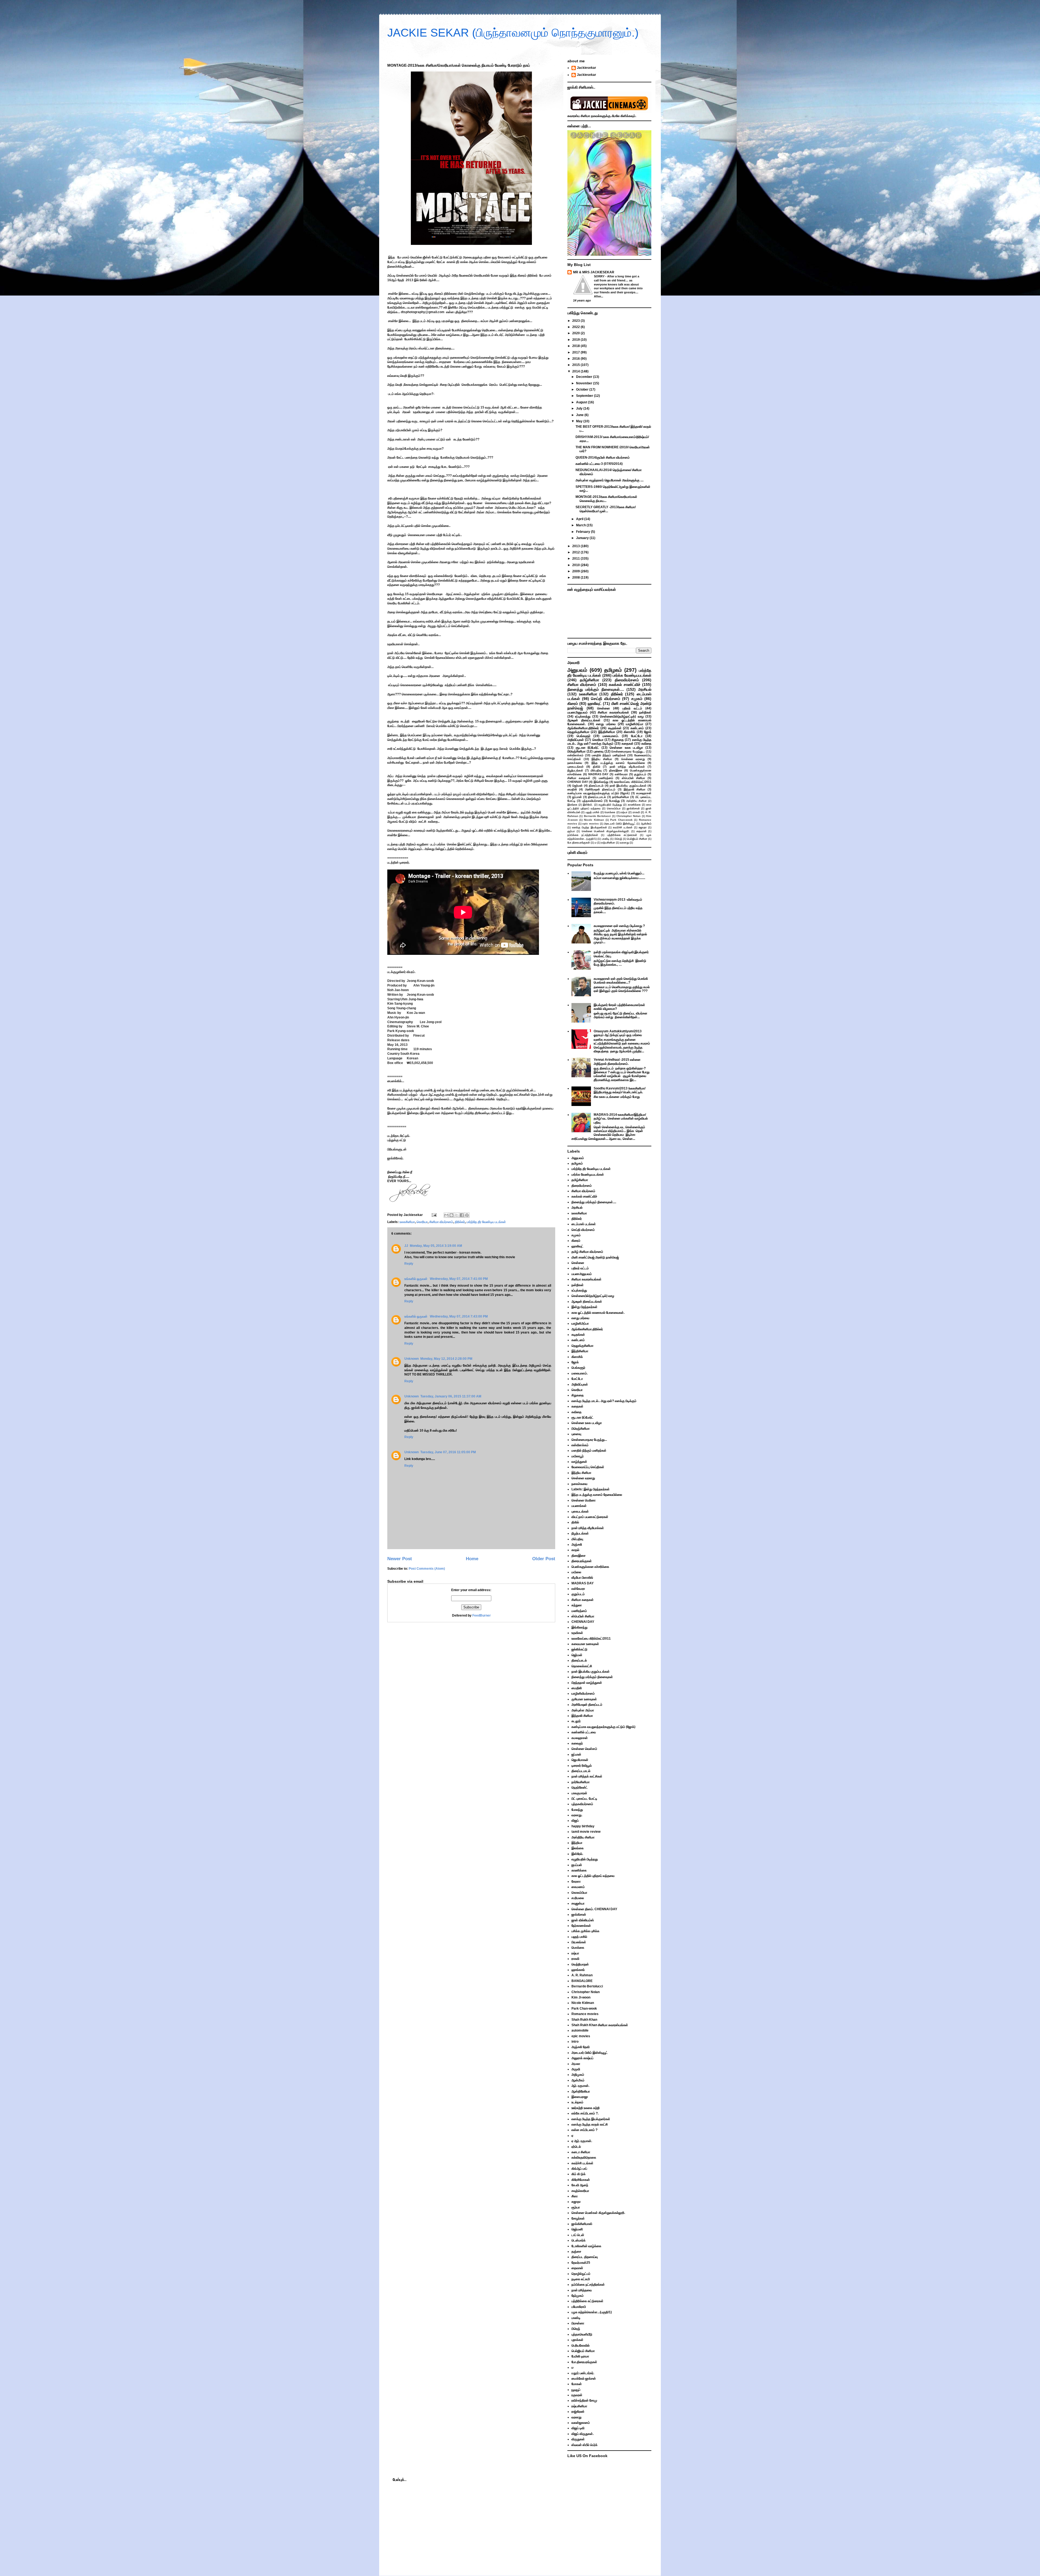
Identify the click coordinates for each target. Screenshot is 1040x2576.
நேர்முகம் (578, 2296)
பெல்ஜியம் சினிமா (637, 839)
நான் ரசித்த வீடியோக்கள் (627, 767)
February (584, 532)
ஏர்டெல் (576, 2147)
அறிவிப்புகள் (576, 740)
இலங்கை (572, 805)
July (580, 408)
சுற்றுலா (577, 1605)
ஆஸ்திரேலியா (581, 2091)
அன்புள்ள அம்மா (583, 1710)
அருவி (576, 2069)
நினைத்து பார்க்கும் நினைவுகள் (592, 1677)
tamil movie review (586, 1832)
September (585, 396)
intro (575, 2042)
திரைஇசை (616, 770)
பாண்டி (606, 839)
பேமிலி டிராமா (580, 2356)
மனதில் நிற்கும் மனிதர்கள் (609, 755)
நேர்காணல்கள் (581, 1926)
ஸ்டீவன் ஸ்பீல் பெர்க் (584, 2445)
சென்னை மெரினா (584, 1500)
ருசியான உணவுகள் (584, 1699)
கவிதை (646, 744)
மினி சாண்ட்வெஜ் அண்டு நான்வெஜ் (595, 1257)
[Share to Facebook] (462, 1215)
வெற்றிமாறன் (580, 1964)
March (581, 525)
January (583, 538)
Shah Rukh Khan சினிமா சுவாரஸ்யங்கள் (600, 2025)
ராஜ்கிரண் (578, 2412)
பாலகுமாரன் (579, 1793)
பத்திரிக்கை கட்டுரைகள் (622, 835)
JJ (406, 1246)
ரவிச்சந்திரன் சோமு (584, 2400)
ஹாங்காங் (578, 1970)
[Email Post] (434, 1215)
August (582, 402)
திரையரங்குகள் (582, 1561)
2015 (576, 365)
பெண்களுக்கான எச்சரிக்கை (590, 1567)
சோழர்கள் (578, 2218)
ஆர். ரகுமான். (580, 2086)
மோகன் (577, 2384)
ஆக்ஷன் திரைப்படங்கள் (584, 720)
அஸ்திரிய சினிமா (636, 801)
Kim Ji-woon (581, 1997)
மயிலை (576, 1572)
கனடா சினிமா (581, 2152)
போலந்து (614, 801)
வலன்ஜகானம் (581, 2423)
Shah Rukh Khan (584, 2020)
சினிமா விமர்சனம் (441, 1222)
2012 (576, 552)
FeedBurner (482, 1615)
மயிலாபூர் (578, 1456)
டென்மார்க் (578, 2240)
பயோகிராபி (579, 2307)
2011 (576, 559)
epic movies (591, 824)
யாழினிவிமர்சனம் (583, 1693)
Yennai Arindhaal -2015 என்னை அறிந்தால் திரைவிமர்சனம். (617, 1062)
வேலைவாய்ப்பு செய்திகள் (588, 1467)
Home (472, 1559)
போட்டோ (637, 736)
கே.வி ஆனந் (580, 2185)
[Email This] (446, 1215)
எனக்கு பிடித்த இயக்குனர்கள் (589, 827)
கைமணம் (578, 1887)
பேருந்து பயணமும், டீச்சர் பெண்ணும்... (619, 873)
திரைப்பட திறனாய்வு (585, 2257)
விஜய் (575, 1821)
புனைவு (599, 751)
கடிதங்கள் (615, 728)
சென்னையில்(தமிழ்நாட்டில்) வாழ (622, 716)
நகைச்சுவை (575, 763)
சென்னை (604, 708)
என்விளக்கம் (575, 755)
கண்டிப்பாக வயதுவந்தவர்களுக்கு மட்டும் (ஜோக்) (599, 793)
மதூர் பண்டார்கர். (583, 2373)
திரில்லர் (460, 1222)
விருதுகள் (578, 2439)
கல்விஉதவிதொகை (584, 2158)
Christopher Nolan (628, 816)
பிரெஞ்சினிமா (576, 751)
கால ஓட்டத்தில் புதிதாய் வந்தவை (593, 1876)
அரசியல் (645, 689)
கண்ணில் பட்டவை (584, 1732)
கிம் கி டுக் (578, 2174)
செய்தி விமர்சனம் (606, 699)
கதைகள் (628, 744)
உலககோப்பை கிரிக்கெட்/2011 (633, 782)
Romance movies (585, 2014)
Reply (409, 1264)
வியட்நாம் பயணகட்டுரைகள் (590, 1517)
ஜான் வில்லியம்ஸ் (583, 1920)
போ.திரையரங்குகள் (579, 843)
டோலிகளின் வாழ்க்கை (586, 2246)
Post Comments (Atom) (427, 1569)
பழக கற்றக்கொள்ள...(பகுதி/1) (592, 2312)
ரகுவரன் (577, 2395)
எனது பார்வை (606, 724)
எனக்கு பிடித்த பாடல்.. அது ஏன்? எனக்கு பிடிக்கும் (609, 742)
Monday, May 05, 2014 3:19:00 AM (436, 1246)
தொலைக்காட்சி (582, 1666)
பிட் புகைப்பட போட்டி (584, 1799)
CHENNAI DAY (578, 782)
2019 (576, 340)
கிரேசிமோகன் (581, 2180)
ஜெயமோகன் (580, 1760)
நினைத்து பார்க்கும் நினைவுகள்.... (596, 689)
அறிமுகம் (578, 2075)
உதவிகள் (577, 1633)
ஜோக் (648, 732)
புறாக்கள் (577, 2340)
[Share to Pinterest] (467, 1215)
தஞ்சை (576, 2251)
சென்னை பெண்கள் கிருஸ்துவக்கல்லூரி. (606, 831)
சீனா (575, 2196)
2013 (576, 546)
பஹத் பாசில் (592, 812)
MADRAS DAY (598, 774)
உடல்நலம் (577, 2102)
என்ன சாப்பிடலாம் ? (584, 2130)
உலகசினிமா (407, 1222)
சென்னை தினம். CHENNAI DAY (594, 1909)
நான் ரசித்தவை (582, 2290)
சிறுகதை (618, 740)
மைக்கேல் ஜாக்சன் (584, 2379)
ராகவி (636, 812)
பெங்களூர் (584, 736)
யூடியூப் (576, 2390)
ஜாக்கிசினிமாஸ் (582, 2224)
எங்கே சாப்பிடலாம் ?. (585, 2113)
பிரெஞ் (618, 839)
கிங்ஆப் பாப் (579, 2169)
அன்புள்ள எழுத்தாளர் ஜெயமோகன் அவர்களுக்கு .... (610, 480)
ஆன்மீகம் (646, 824)
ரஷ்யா (624, 812)
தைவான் (641, 831)
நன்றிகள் (645, 712)
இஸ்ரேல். (588, 805)
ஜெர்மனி (577, 2229)
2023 (576, 321)
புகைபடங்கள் (576, 767)
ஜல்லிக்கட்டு (579, 1649)
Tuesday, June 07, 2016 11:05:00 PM (448, 1452)
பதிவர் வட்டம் (632, 708)
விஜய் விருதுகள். (583, 2434)
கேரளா (576, 1881)
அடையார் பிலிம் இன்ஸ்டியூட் (620, 824)
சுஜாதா (643, 827)
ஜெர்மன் (577, 786)
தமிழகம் (613, 670)
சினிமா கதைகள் (579, 778)
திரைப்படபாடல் (597, 797)
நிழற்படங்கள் (575, 770)
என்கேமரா (621, 774)
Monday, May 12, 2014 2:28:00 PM (446, 1359)
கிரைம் (573, 703)
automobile (580, 2030)
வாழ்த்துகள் (579, 1462)
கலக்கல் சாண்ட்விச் (625, 684)
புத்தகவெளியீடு (582, 2334)
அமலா (576, 2064)
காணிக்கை (634, 805)
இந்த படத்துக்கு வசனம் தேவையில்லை (618, 763)
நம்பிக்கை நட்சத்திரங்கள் (583, 835)
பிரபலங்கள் (579, 1942)
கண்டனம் (637, 728)
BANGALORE (582, 1981)
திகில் (597, 767)
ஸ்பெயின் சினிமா (633, 778)
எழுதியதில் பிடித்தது (610, 805)
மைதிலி (572, 789)
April (580, 519)
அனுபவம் (577, 670)
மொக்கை (610, 812)
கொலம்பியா (614, 808)
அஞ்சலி (577, 1545)
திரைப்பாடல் (596, 786)
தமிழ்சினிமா (589, 680)
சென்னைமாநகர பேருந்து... (628, 751)
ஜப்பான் (577, 797)
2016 (576, 359)
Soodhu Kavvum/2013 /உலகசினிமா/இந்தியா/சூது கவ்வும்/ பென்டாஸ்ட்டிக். (620, 1090)
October (583, 390)
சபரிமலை (578, 1898)
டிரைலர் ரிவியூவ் (582, 1766)
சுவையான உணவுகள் (585, 1644)
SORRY (600, 276)
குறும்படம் (640, 774)
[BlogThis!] (451, 1215)
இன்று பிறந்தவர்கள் (584, 1307)
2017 (576, 352)
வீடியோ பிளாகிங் (582, 1578)
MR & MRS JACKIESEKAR (594, 272)
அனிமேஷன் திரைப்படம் (600, 789)
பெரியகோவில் (581, 2345)
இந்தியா (577, 1843)
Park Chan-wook (621, 820)
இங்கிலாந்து (601, 782)
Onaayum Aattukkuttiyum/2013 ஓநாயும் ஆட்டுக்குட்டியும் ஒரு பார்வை (618, 1033)
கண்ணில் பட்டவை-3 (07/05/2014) (599, 464)
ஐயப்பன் (577, 1865)
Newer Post (400, 1559)
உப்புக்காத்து (583, 716)
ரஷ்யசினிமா (608, 843)
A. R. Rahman (582, 1975)
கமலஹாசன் (644, 793)
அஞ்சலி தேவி (581, 2047)
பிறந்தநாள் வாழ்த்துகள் (587, 1683)
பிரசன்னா (578, 2323)
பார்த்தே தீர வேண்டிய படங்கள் (486, 1222)
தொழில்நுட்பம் (581, 2274)
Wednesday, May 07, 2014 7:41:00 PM (459, 1279)
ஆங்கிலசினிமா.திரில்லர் (583, 728)
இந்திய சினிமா (602, 759)
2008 (576, 578)
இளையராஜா (580, 2097)
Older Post (544, 1559)
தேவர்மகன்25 (581, 2263)
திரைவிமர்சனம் (627, 680)
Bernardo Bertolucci (597, 816)
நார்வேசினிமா (621, 797)
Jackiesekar (586, 68)
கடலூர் (576, 1721)
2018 (576, 346)
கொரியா (422, 1222)
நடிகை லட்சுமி (581, 2279)
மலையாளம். (611, 736)
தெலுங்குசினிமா (578, 732)
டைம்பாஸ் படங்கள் (584, 1224)
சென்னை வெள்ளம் (584, 1749)
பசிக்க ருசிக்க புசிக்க (585, 1931)
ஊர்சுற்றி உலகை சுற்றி (586, 2108)
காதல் (575, 1550)
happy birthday (583, 1826)
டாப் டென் (578, 2235)
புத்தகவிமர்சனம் (592, 801)
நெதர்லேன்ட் (580, 1787)
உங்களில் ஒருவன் (416, 1279)
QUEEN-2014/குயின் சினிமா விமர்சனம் (603, 458)
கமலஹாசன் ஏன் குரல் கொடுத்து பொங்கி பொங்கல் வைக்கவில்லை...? (621, 981)
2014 (576, 371)
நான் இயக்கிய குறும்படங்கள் (628, 786)
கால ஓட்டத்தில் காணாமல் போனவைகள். (598, 1313)
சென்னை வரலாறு (633, 759)
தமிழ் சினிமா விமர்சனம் (587, 1252)
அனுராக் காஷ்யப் (582, 2058)
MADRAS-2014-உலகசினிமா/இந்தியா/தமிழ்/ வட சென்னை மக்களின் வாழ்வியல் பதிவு (621, 1119)
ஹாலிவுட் (595, 703)
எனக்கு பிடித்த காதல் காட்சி (590, 2124)
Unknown (412, 1359)
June (580, 415)
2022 (576, 327)
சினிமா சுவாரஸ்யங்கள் (613, 712)
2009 (576, 571)
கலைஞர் (577, 1743)
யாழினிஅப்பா (635, 724)
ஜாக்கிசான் (633, 808)
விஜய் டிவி (578, 2428)
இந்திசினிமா (607, 732)
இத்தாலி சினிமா (635, 789)
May (580, 421)
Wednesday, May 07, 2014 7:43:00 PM (459, 1316)
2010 (576, 565)
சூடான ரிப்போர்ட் (588, 748)
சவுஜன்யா (578, 1903)
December (585, 377)
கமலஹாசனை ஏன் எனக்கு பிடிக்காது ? (619, 926)
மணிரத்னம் (606, 778)
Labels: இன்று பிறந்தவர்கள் (591, 1489)
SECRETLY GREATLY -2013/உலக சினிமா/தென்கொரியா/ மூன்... (606, 509)
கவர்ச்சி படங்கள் (623, 827)
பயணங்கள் (579, 1506)
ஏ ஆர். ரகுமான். (582, 2141)
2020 (576, 333)
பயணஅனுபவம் (578, 712)
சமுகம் (637, 699)
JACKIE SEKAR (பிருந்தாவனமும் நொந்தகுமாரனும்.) (513, 33)
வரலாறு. (577, 1815)
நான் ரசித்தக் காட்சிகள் (587, 1776)
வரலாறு (624, 843)
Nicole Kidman (594, 820)
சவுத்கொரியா (580, 2191)
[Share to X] (457, 1215)
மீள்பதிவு (596, 770)
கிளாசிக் (629, 732)
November (585, 383)
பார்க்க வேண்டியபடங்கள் (632, 675)
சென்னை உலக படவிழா (626, 748)
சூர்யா (571, 831)
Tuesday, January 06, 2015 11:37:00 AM (451, 1396)
